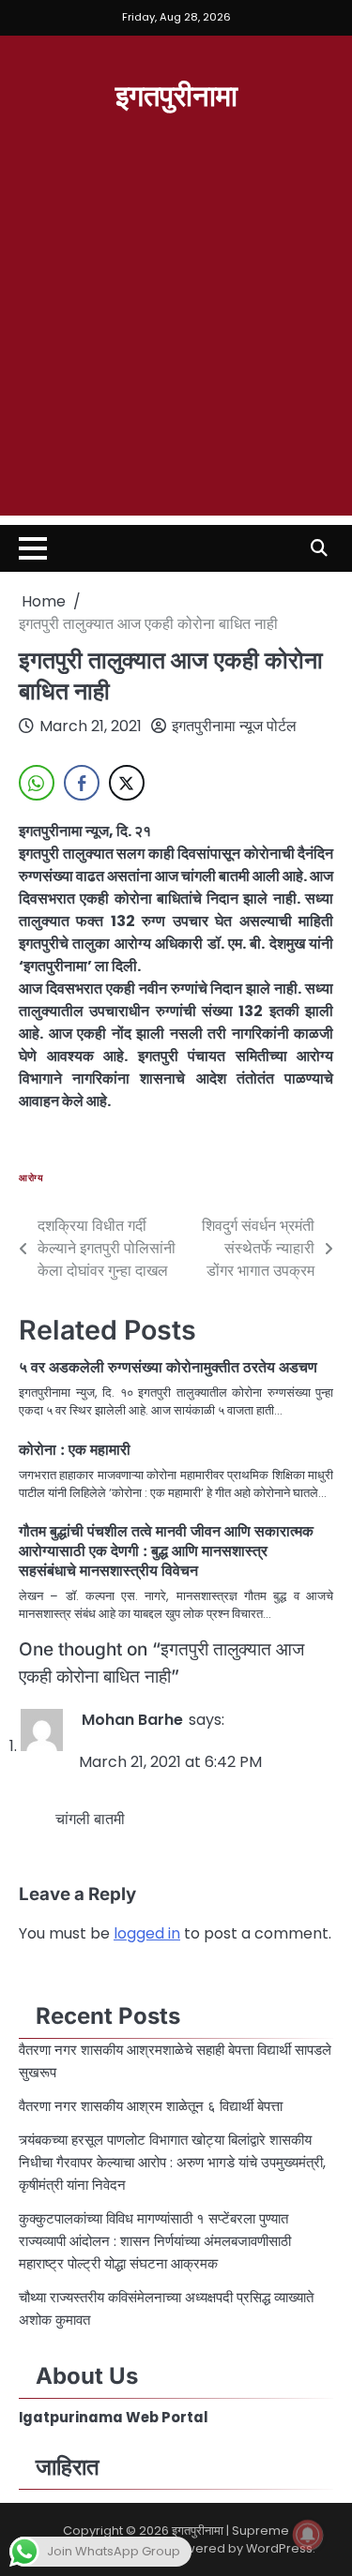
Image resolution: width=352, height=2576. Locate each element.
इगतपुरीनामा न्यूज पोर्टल (234, 726)
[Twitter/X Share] (127, 783)
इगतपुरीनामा (176, 94)
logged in (147, 1933)
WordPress (279, 2548)
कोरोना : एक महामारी (75, 1449)
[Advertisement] (176, 340)
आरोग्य (31, 1178)
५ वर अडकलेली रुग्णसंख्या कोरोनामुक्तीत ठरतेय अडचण (168, 1367)
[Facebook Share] (82, 783)
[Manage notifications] (308, 2535)
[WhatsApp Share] (37, 783)
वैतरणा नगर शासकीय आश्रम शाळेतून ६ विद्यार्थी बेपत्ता (153, 2106)
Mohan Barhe (132, 1720)
